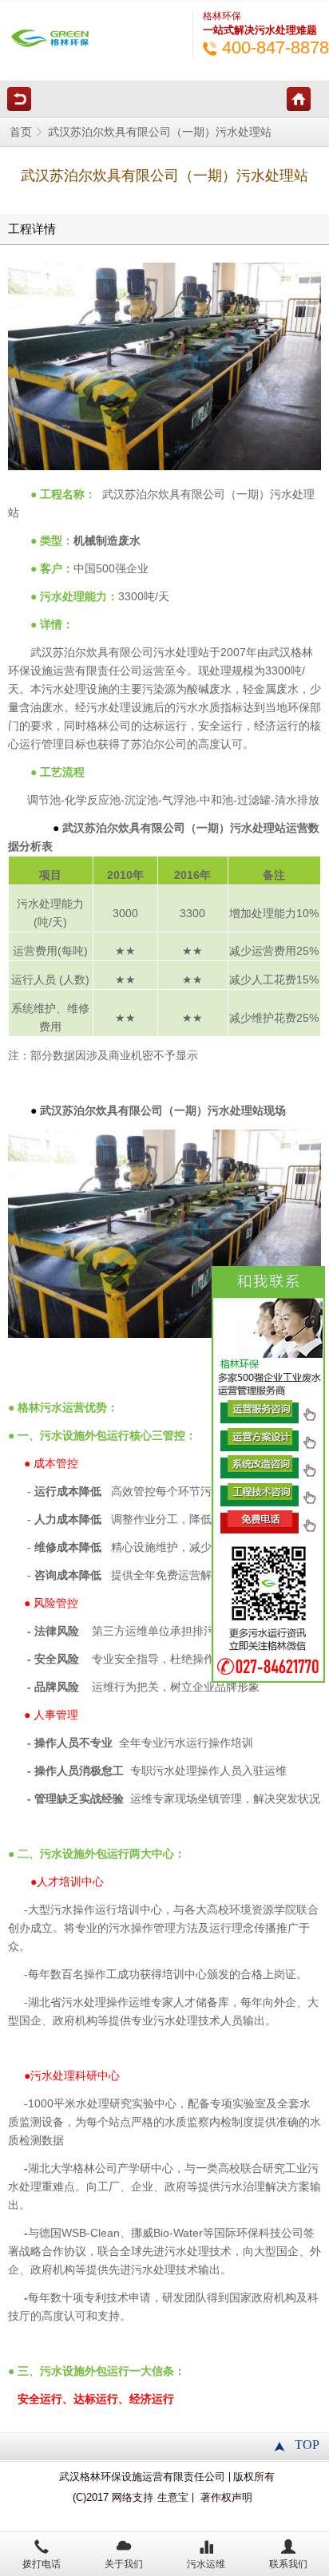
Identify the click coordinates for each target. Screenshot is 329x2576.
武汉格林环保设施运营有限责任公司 (142, 2477)
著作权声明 (226, 2498)
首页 (21, 132)
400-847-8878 (275, 47)
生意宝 (173, 2498)
